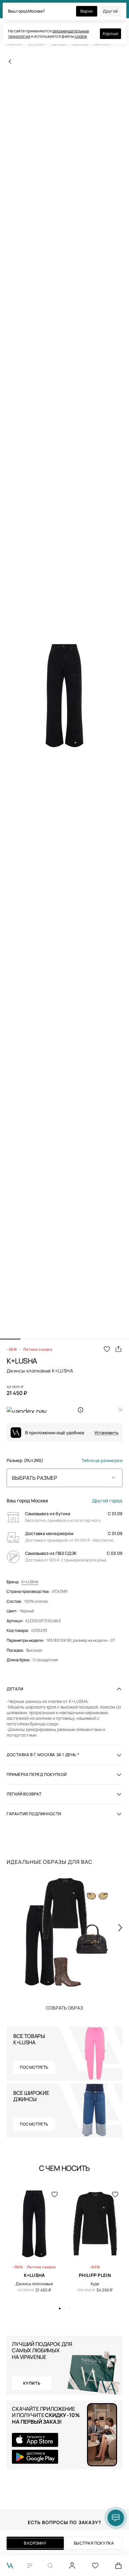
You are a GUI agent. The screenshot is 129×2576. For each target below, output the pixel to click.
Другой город (107, 1501)
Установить (106, 1433)
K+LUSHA (30, 1582)
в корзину (35, 2543)
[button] (10, 1339)
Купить (64, 2008)
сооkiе (81, 36)
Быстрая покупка (94, 2543)
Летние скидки (38, 1349)
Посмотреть (34, 2067)
